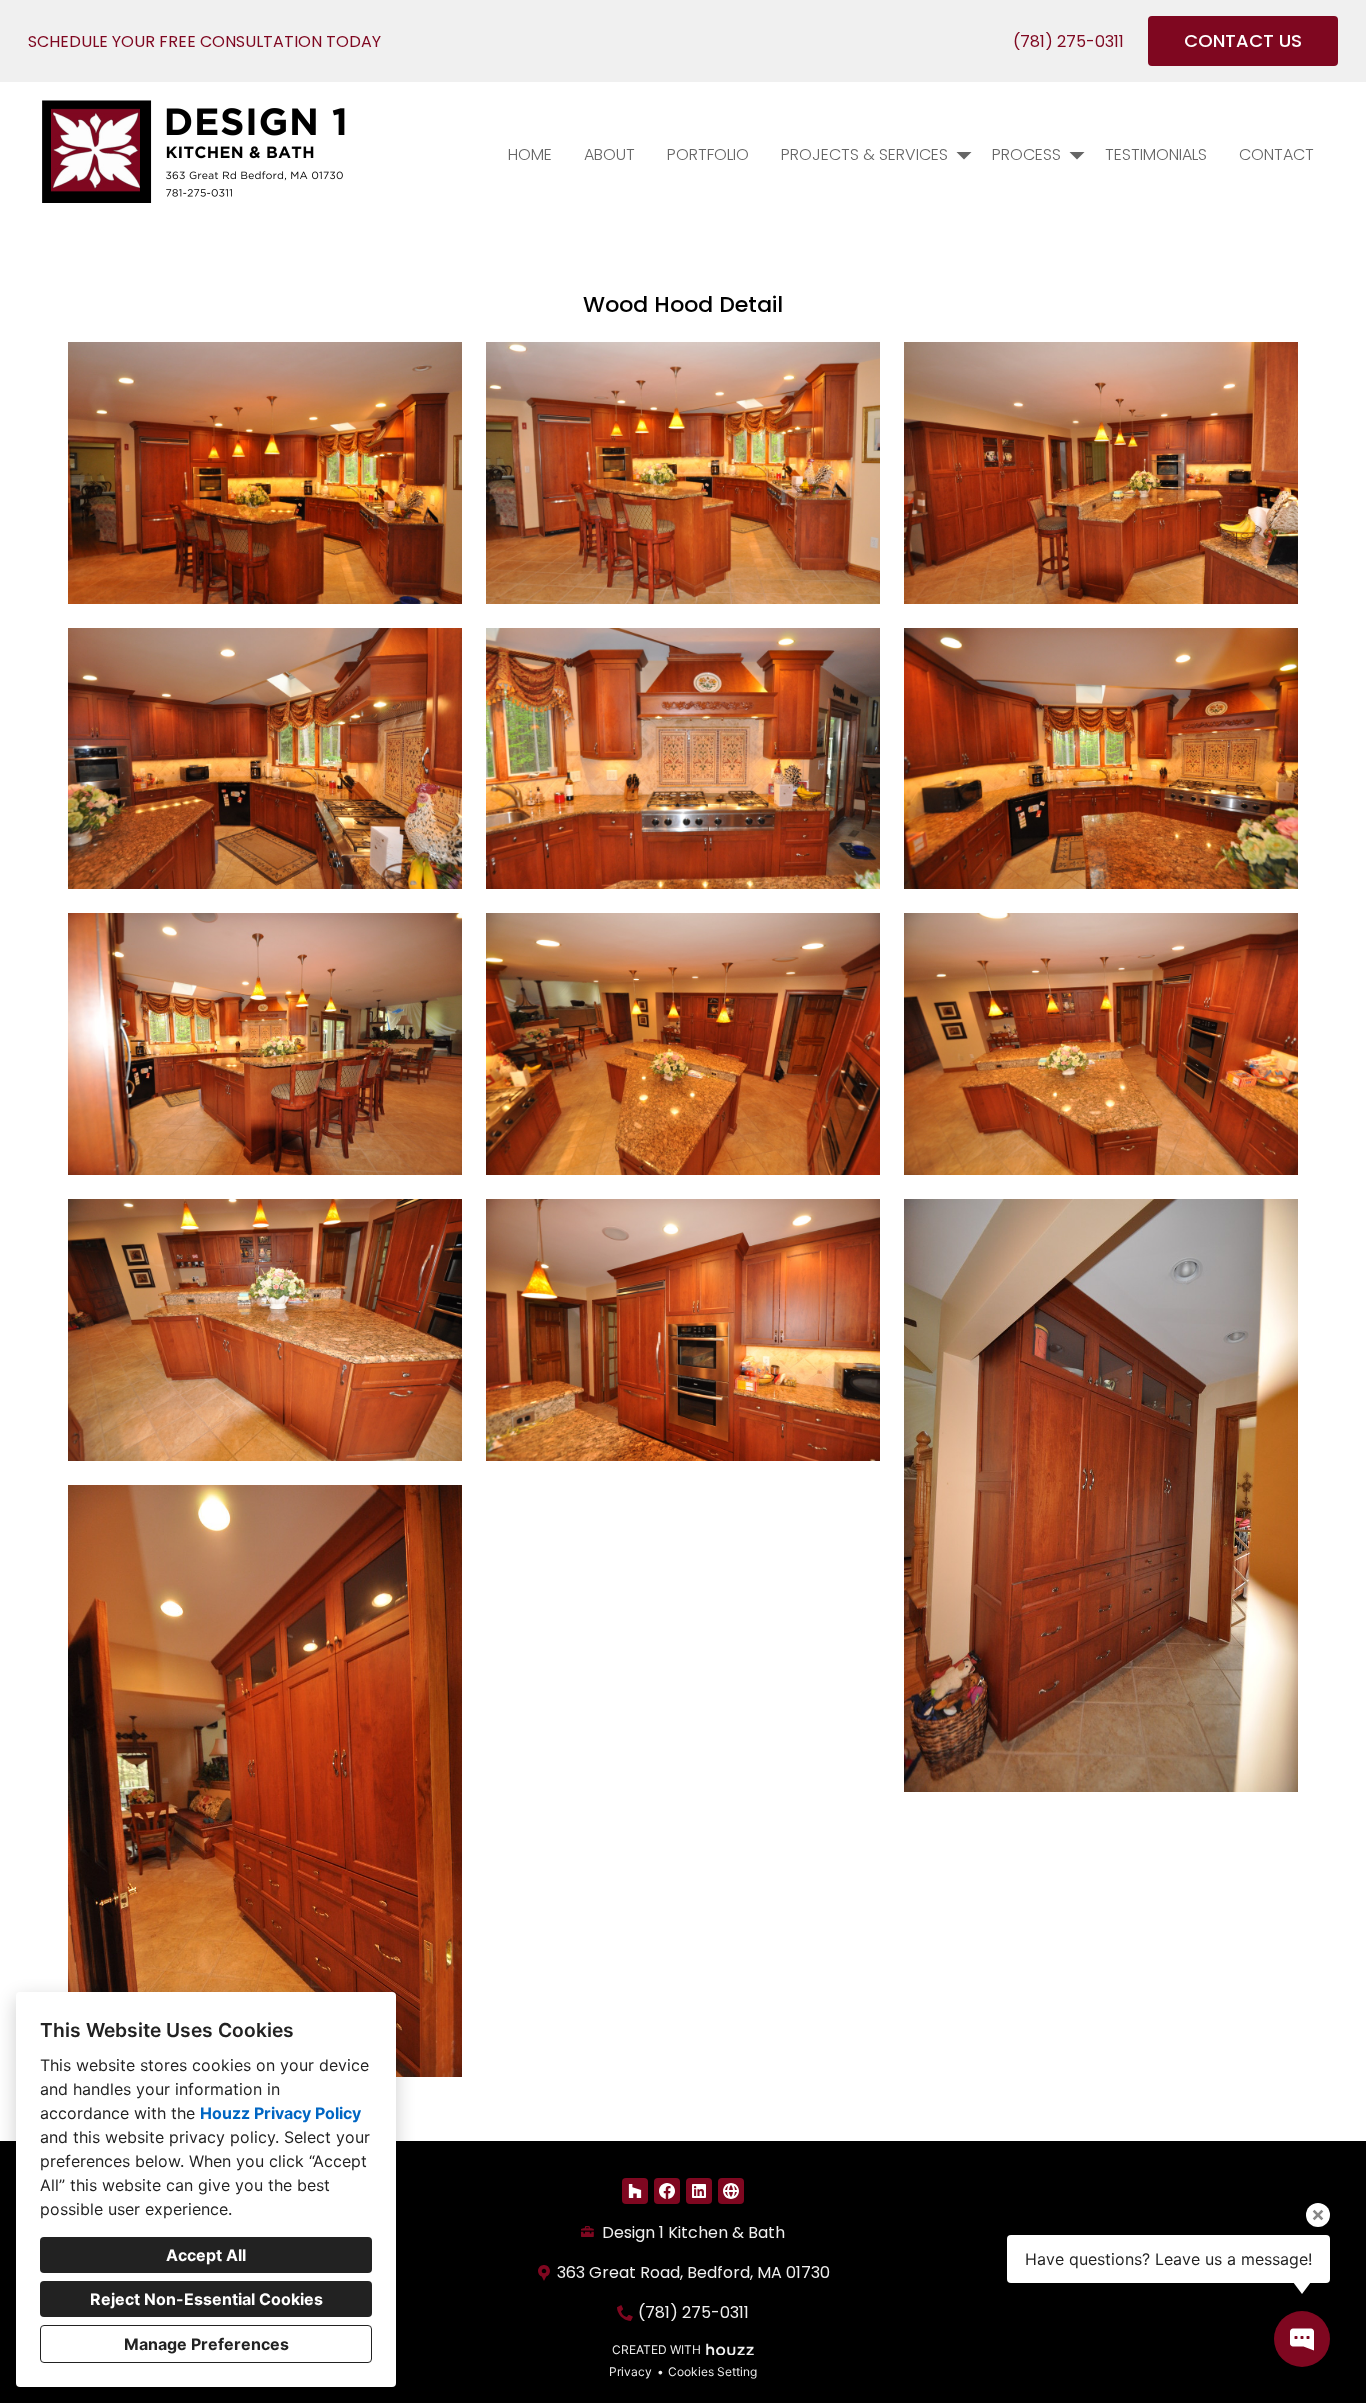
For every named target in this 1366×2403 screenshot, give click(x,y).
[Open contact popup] (1302, 2339)
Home (530, 154)
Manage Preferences (206, 2344)
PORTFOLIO (708, 154)
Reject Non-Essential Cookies (206, 2299)
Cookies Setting (712, 2371)
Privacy (630, 2371)
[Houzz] (635, 2191)
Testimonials (1156, 154)
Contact (1276, 154)
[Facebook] (667, 2191)
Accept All (206, 2255)
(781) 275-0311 (1068, 41)
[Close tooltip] (1318, 2215)
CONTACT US (1243, 40)
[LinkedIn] (699, 2191)
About (609, 154)
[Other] (731, 2191)
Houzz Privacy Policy (280, 2113)
